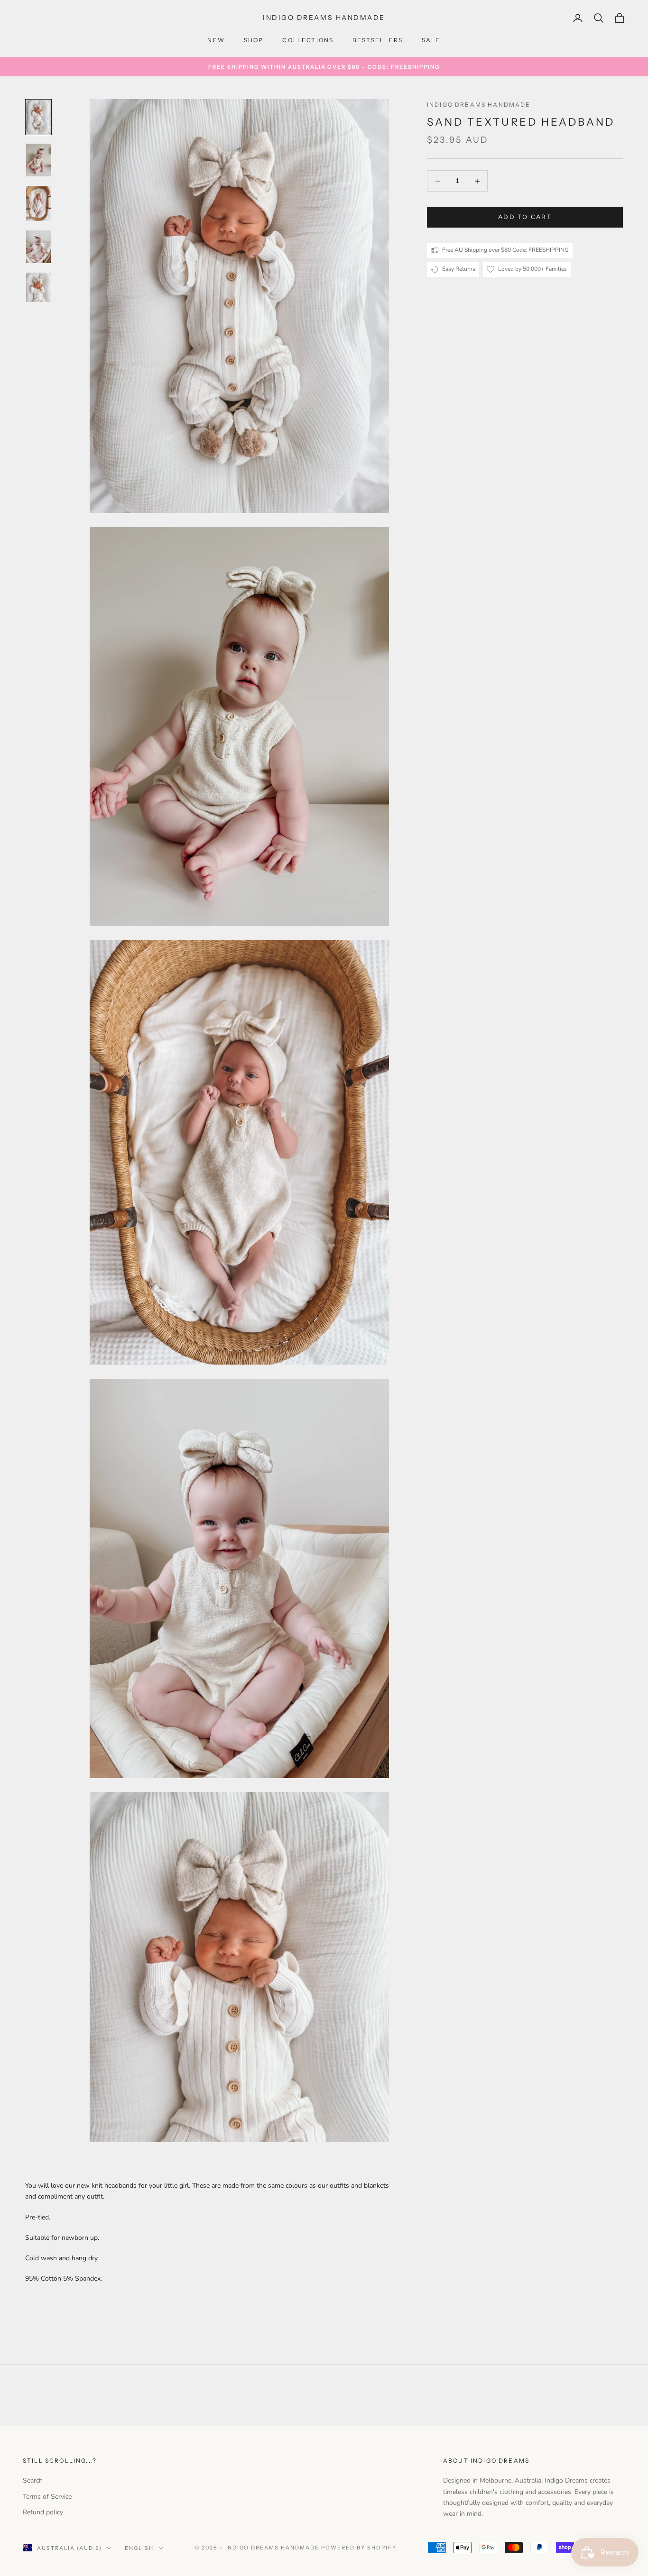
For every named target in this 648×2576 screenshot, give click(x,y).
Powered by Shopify (359, 2548)
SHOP (254, 40)
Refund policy (43, 2512)
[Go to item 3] (38, 203)
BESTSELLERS (378, 40)
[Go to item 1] (38, 117)
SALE (431, 40)
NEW (216, 40)
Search (33, 2480)
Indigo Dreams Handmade (479, 105)
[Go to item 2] (38, 160)
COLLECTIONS (308, 40)
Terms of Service (47, 2497)
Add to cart (525, 217)
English (139, 2548)
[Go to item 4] (38, 247)
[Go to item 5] (38, 287)
